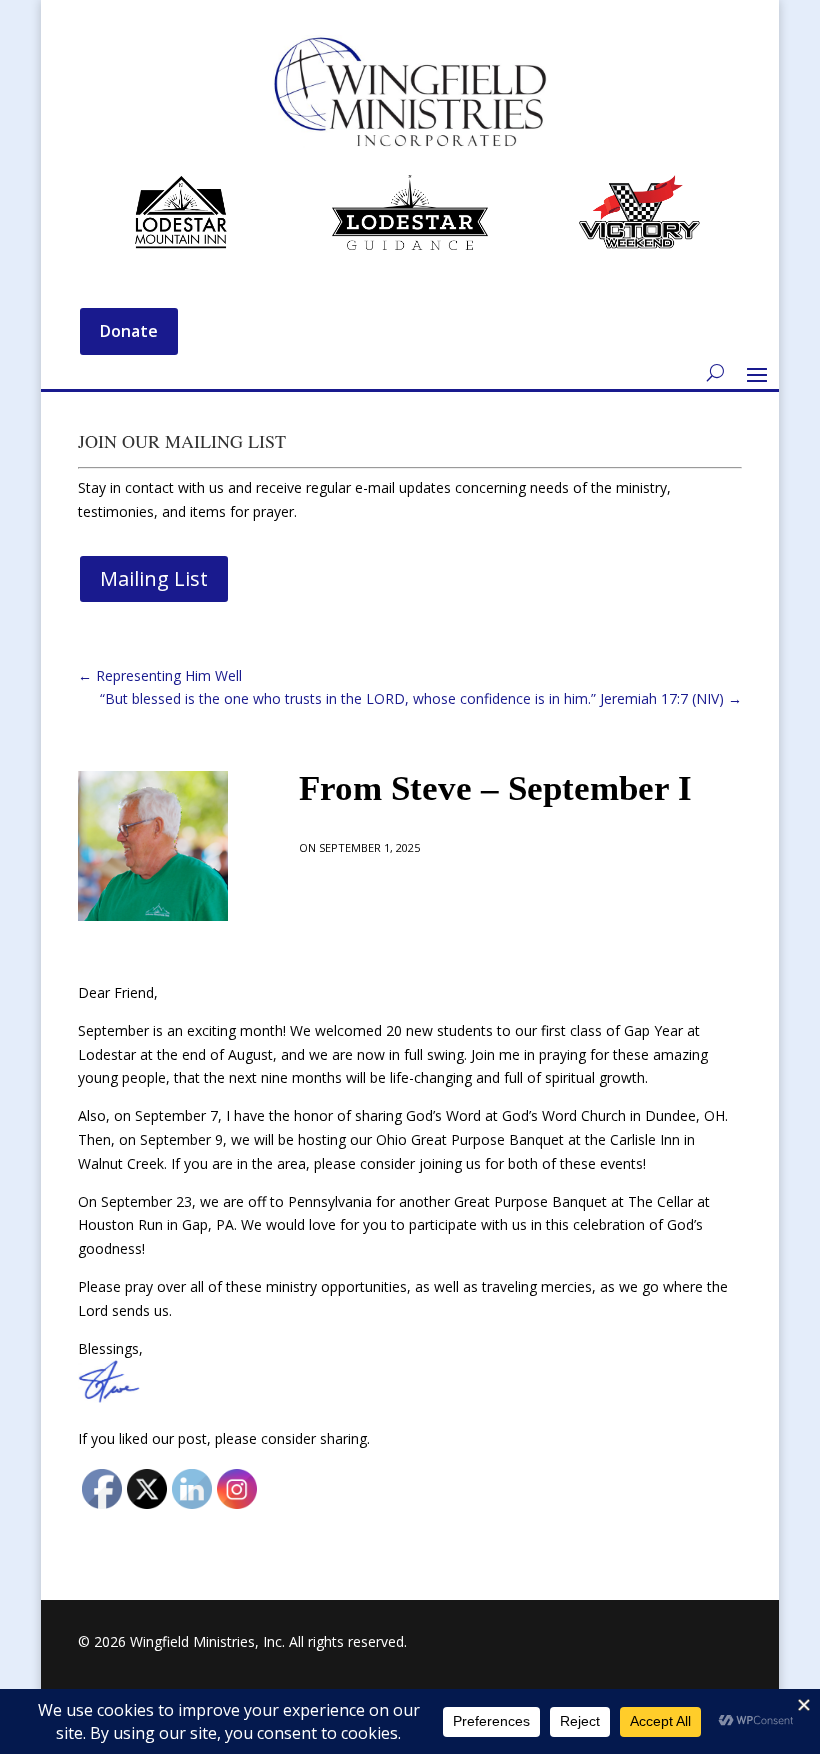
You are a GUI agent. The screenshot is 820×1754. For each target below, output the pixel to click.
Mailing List (154, 578)
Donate (129, 331)
